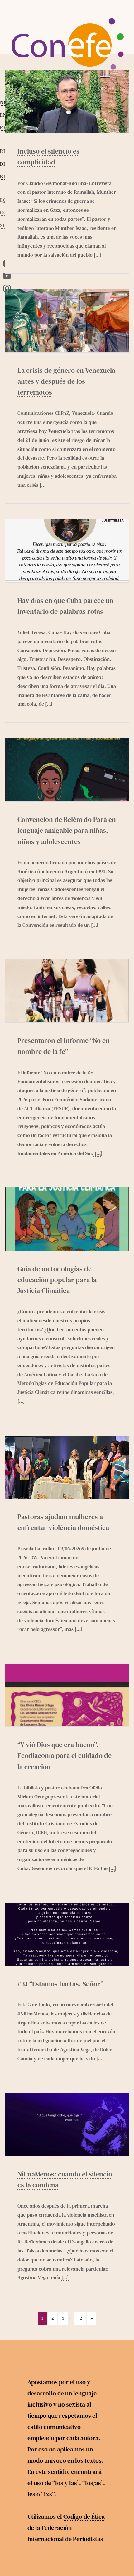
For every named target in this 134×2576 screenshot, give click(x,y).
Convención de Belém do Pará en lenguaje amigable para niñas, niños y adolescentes (67, 830)
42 (80, 2318)
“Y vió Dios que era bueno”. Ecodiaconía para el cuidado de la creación (65, 1755)
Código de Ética (84, 2517)
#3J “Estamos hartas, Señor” (60, 1984)
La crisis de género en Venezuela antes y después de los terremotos (66, 381)
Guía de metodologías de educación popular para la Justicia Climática (57, 1280)
